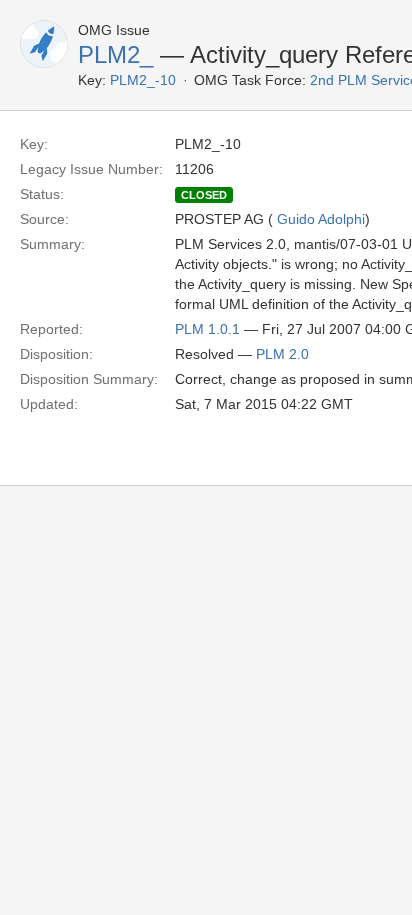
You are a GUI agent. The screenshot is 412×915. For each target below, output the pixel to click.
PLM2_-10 (143, 80)
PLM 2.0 (282, 354)
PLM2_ (115, 54)
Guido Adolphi (321, 219)
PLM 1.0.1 (207, 329)
